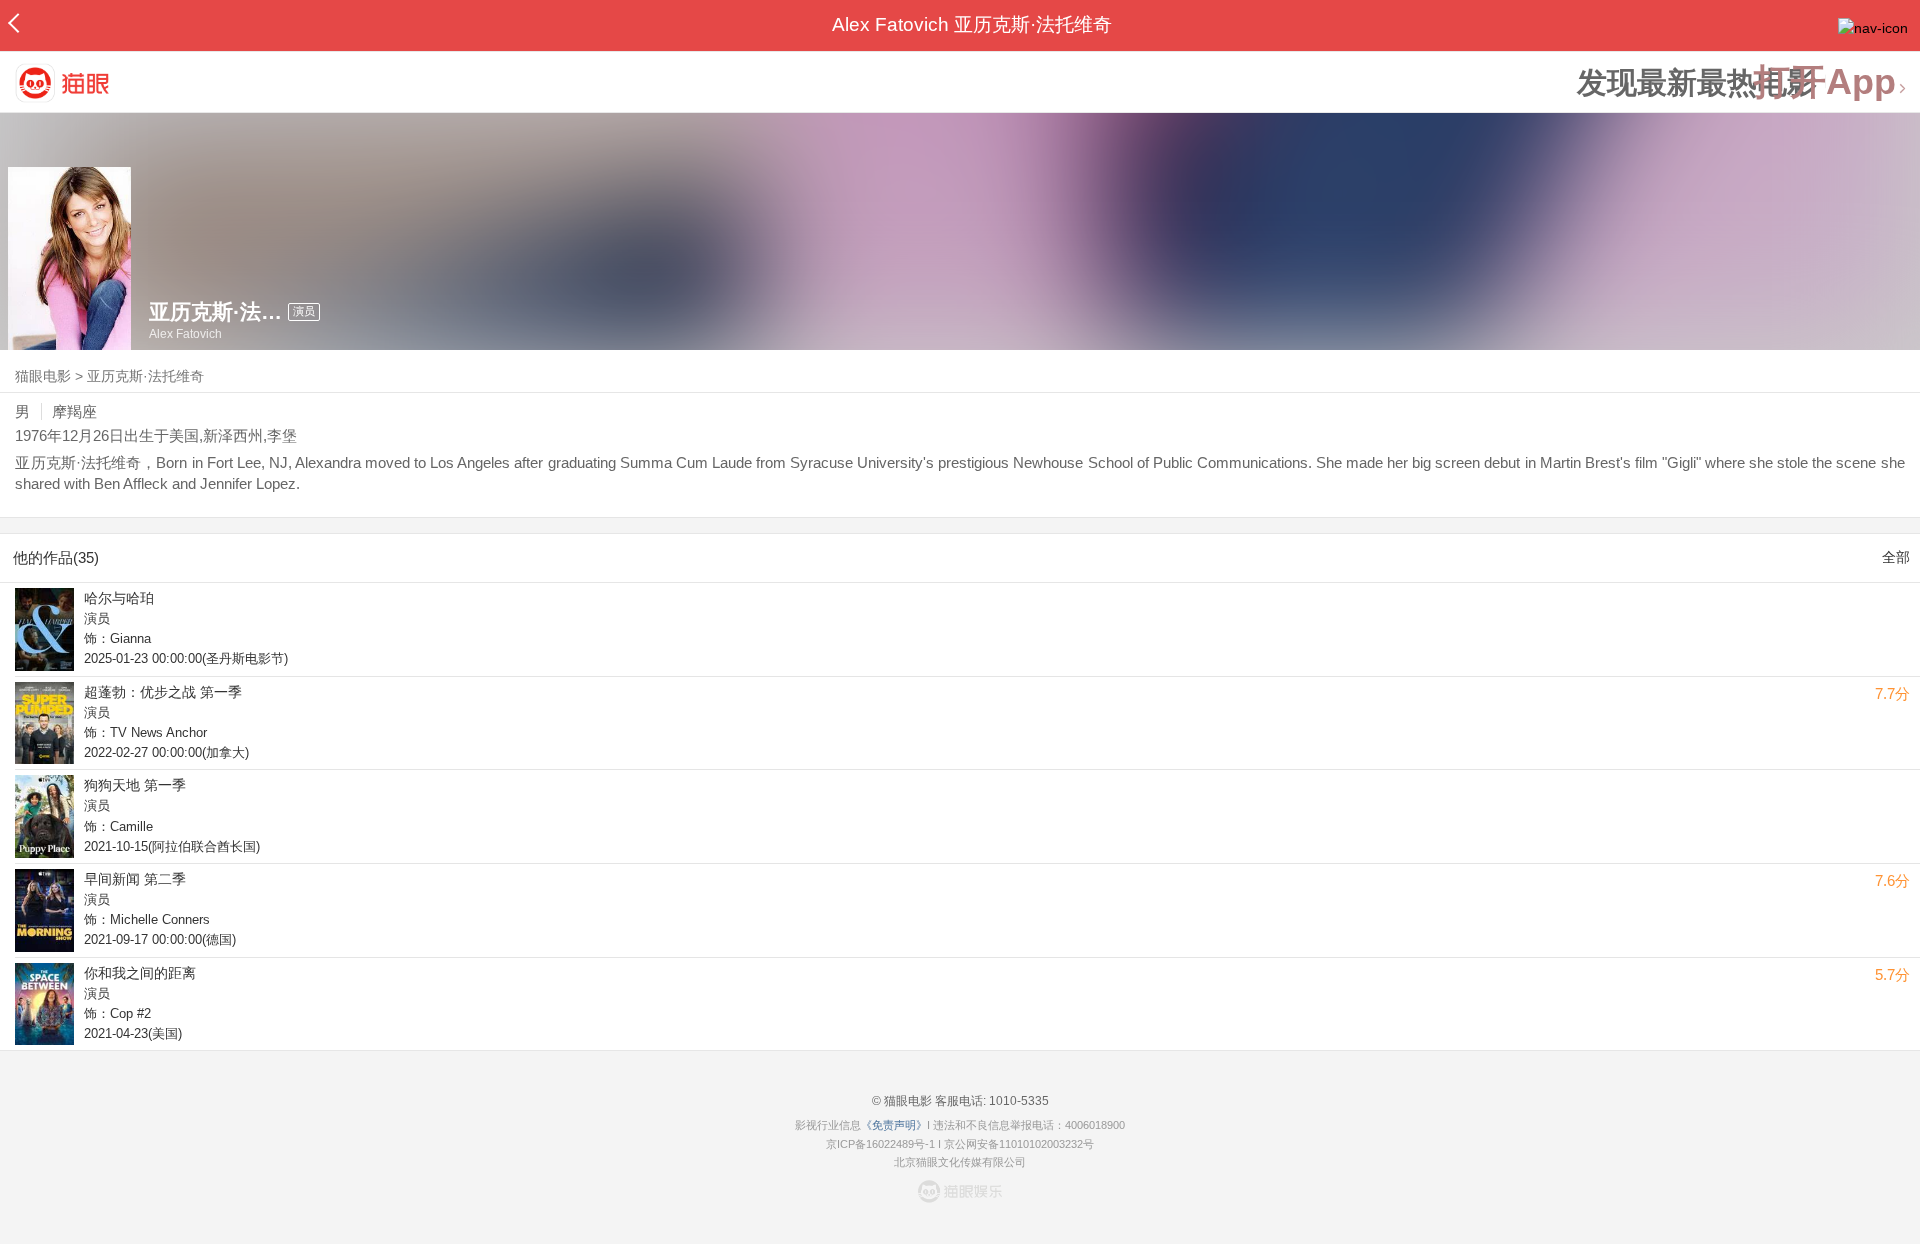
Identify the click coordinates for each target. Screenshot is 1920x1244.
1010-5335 (1017, 1101)
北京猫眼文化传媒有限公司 (960, 1162)
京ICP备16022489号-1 (880, 1144)
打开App (1825, 82)
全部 (1896, 557)
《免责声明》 (894, 1125)
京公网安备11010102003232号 (1019, 1144)
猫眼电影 (43, 376)
